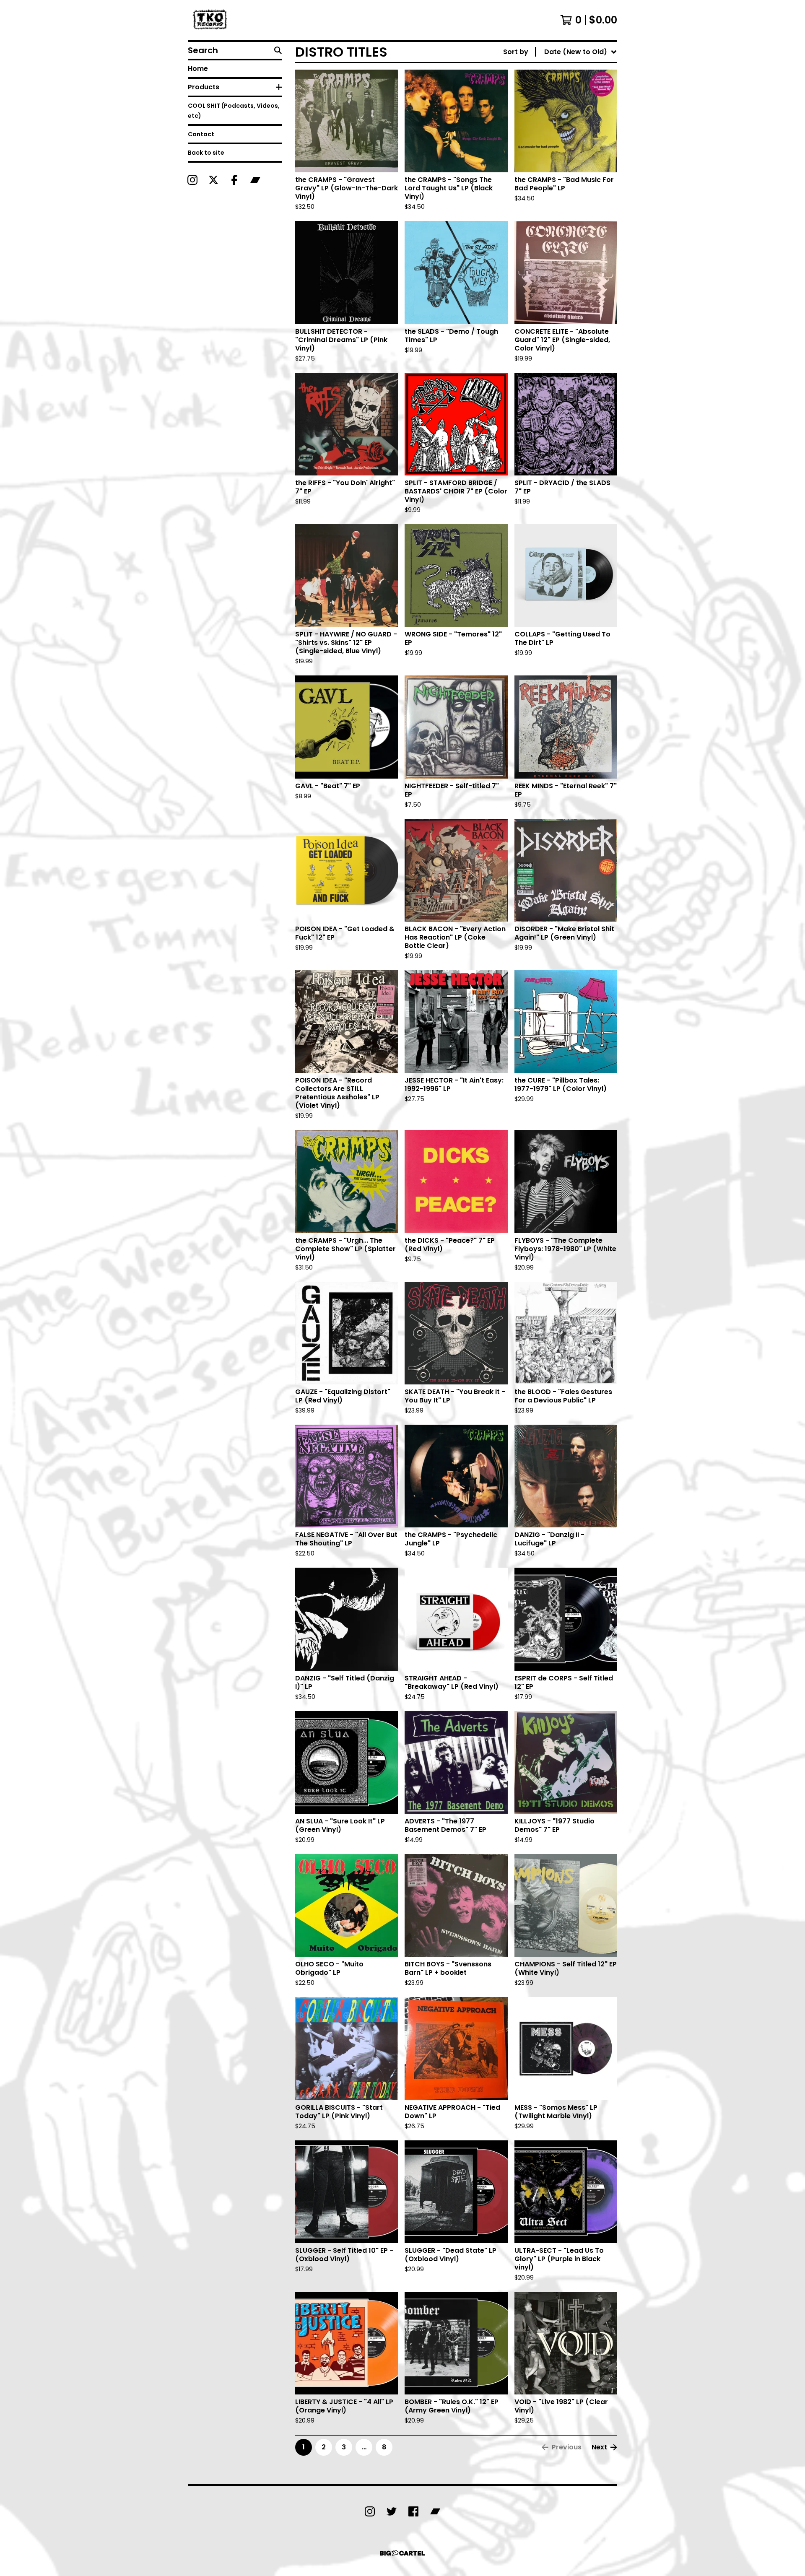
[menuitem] (560, 52)
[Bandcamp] (255, 180)
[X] (213, 180)
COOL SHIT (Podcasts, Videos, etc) (234, 111)
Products (204, 87)
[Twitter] (392, 2511)
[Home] (211, 20)
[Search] (278, 50)
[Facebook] (234, 180)
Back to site (206, 153)
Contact (201, 134)
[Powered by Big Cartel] (402, 2553)
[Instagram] (192, 180)
